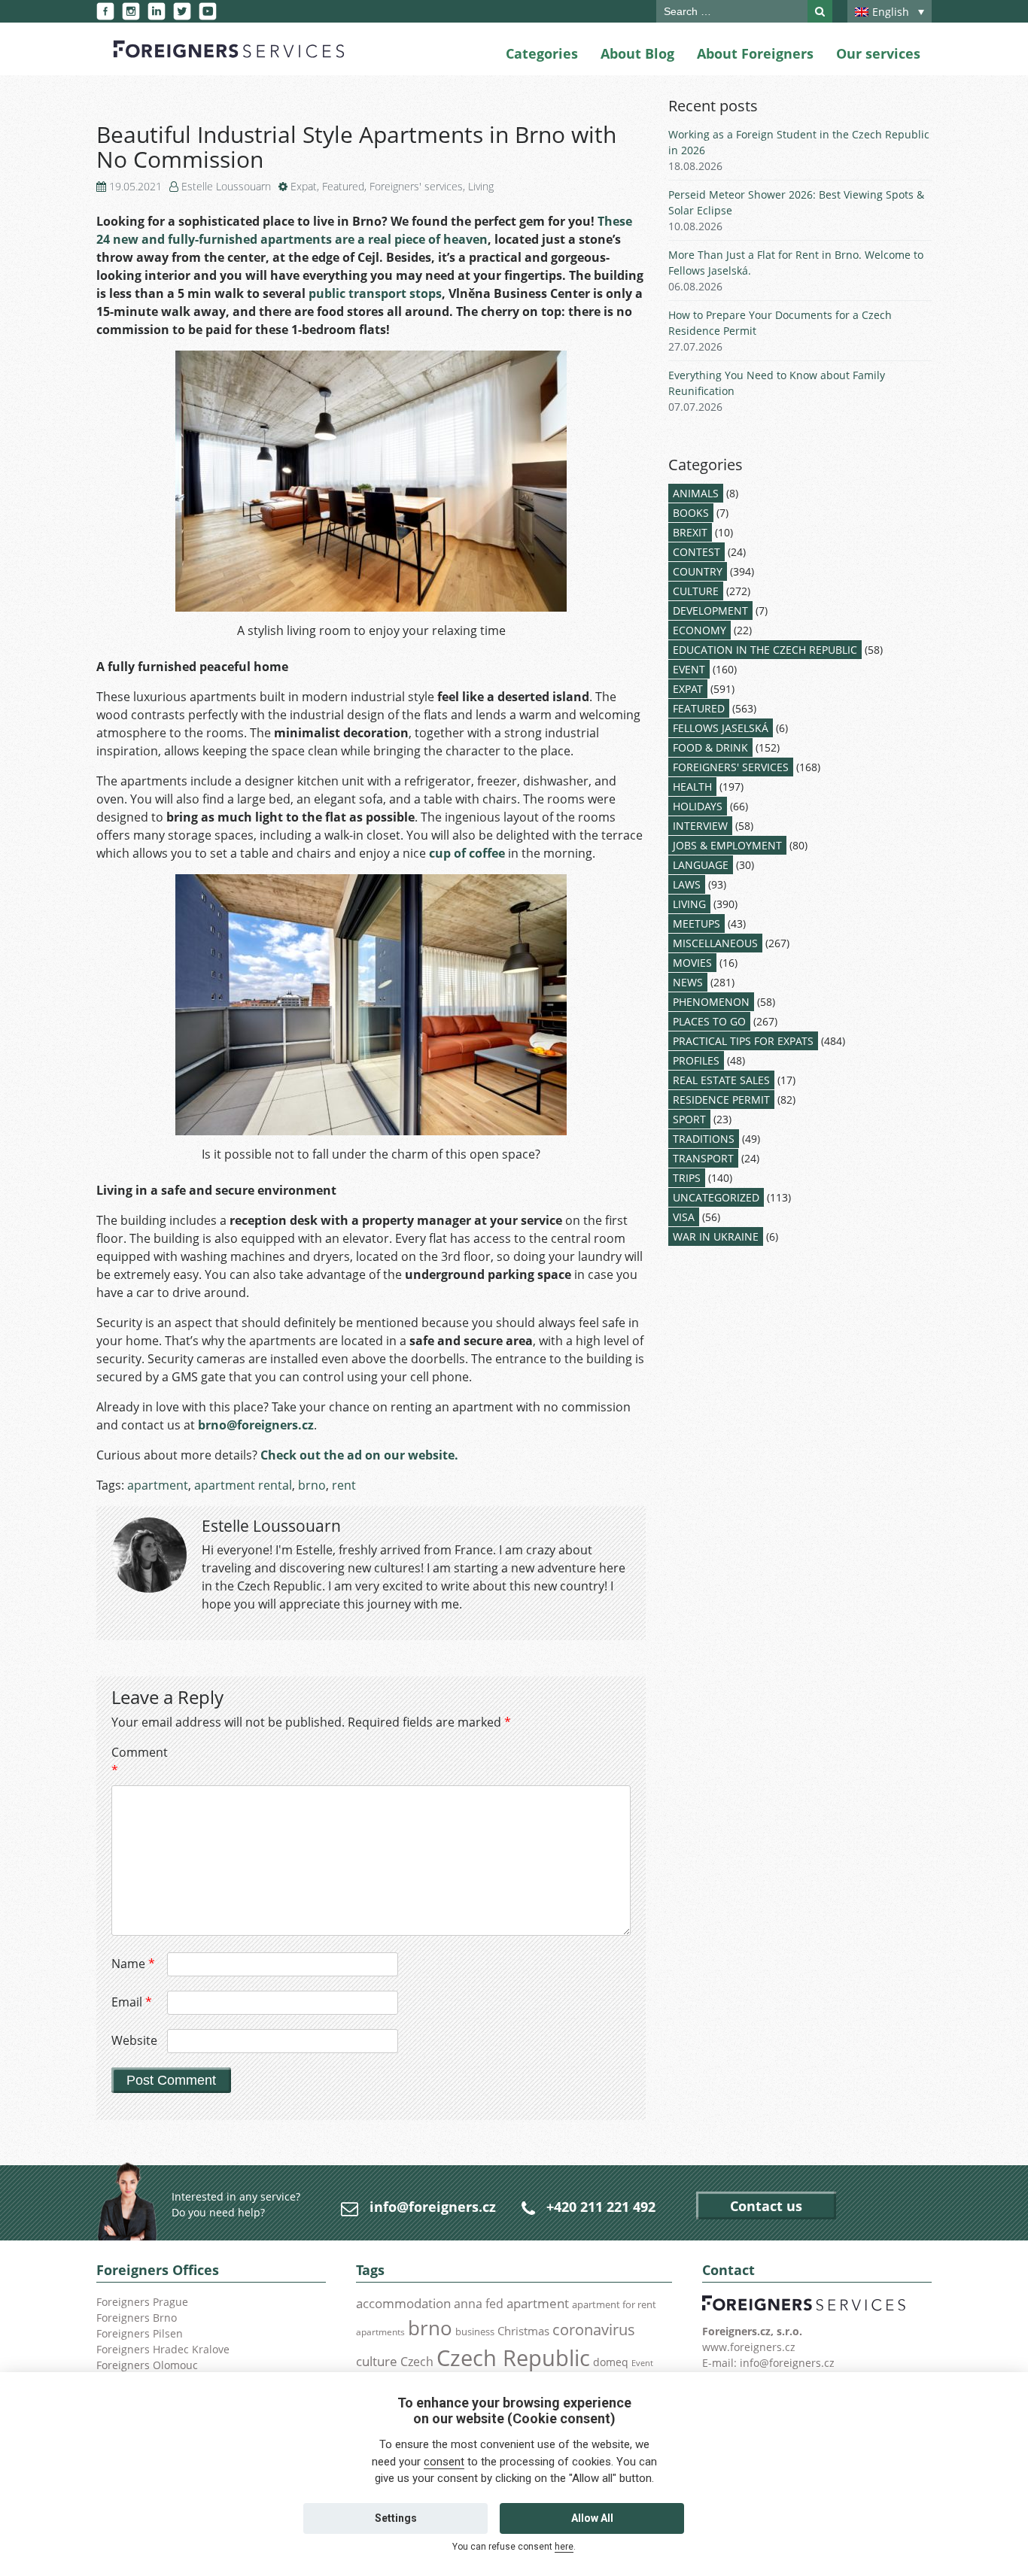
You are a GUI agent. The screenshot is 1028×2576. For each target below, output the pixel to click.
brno (312, 1485)
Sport (689, 1119)
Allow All (592, 2518)
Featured (343, 186)
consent (444, 2462)
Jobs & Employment (727, 845)
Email (132, 2002)
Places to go (709, 1021)
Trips (687, 1178)
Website (134, 2040)
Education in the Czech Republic (765, 650)
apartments (380, 2331)
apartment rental (243, 1485)
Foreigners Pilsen (140, 2333)
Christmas (523, 2331)
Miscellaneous (715, 943)
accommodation (403, 2303)
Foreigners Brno (137, 2318)
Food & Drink (710, 747)
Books (691, 513)
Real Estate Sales (721, 1080)
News (688, 982)
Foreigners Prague (142, 2302)
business (475, 2331)
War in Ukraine (716, 1236)
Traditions (704, 1139)
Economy (700, 630)
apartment (158, 1485)
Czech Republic (513, 2358)
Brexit (690, 532)
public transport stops (375, 293)
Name (133, 1964)
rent (344, 1485)
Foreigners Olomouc (147, 2365)
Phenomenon (711, 1002)
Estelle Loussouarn (226, 186)
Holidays (698, 806)
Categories (542, 53)
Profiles (696, 1060)
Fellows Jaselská (721, 728)
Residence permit (721, 1100)
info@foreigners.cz (433, 2207)
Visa (684, 1217)
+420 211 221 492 (601, 2207)
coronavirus (594, 2329)
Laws (687, 884)
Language (701, 865)
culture (377, 2361)
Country (698, 571)
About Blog (637, 53)
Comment (138, 1761)
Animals (696, 493)
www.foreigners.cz (749, 2347)
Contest (696, 552)
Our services (878, 53)
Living (481, 186)
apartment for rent (614, 2304)
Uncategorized (716, 1197)
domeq (611, 2362)
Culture (696, 591)
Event (689, 669)
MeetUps (696, 923)
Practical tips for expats (743, 1041)
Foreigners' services (416, 186)
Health (692, 787)
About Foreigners (755, 53)
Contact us (766, 2206)
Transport (703, 1158)
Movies (692, 963)
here (564, 2547)
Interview (700, 826)
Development (710, 611)
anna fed (479, 2304)
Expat (304, 186)
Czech (417, 2362)
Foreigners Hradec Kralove (163, 2349)
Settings (396, 2518)
